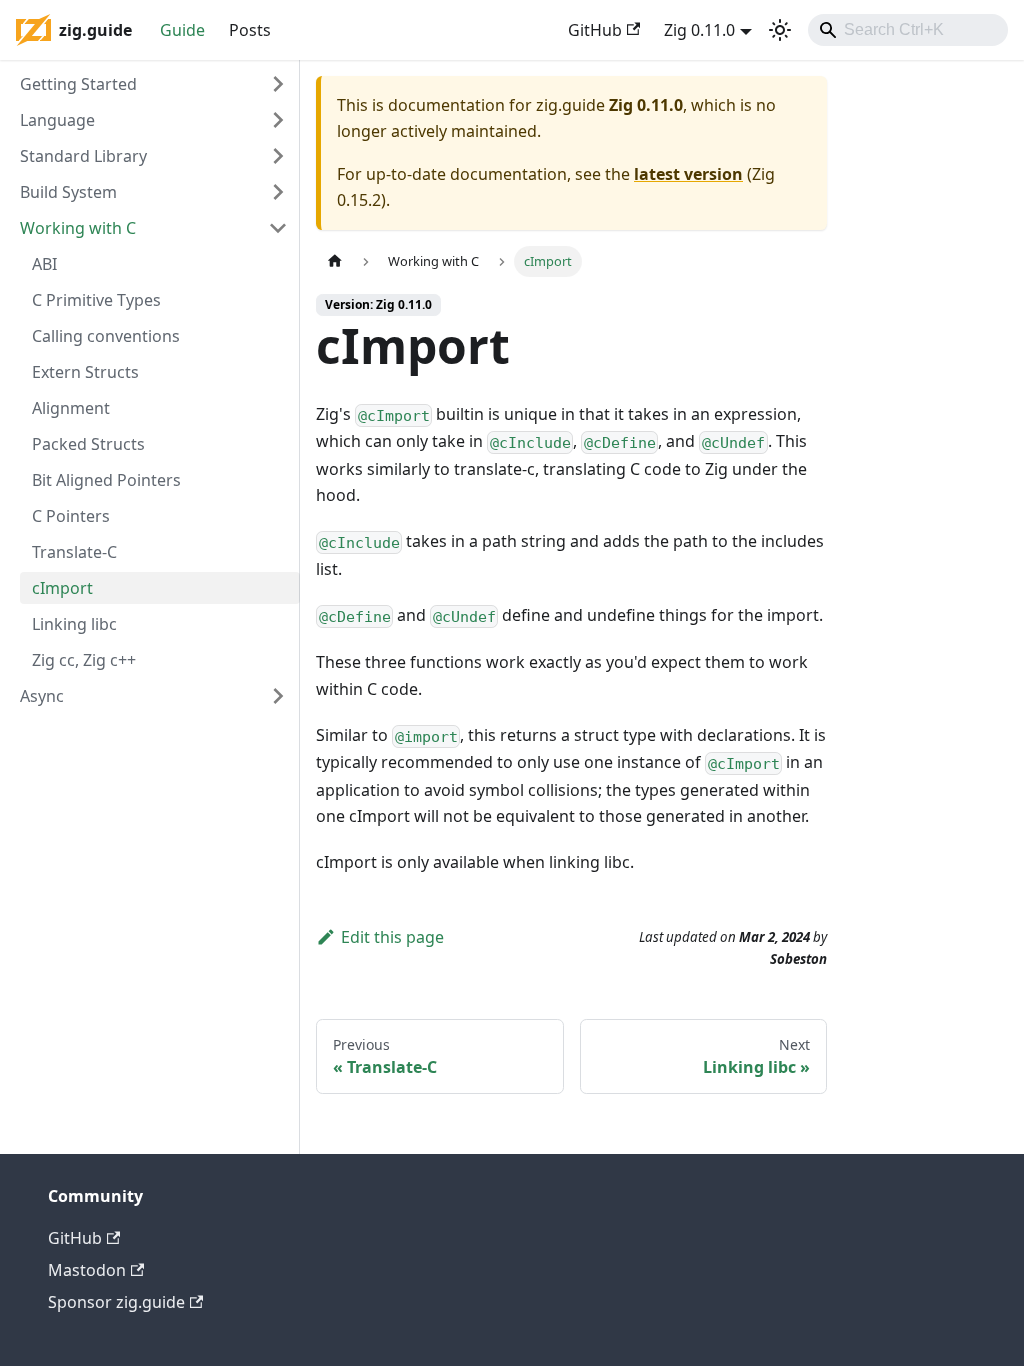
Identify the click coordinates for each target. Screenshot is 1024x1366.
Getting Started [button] (78, 84)
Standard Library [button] (83, 156)
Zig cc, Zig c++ (84, 660)
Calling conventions (106, 336)
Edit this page (392, 937)
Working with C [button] (78, 228)
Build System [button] (68, 192)
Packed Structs (88, 444)
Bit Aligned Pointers (106, 480)
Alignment (71, 408)
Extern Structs (85, 372)
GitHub (595, 30)
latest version (688, 174)
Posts (250, 30)
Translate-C (74, 552)
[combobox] (908, 30)
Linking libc (74, 624)
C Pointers (71, 516)
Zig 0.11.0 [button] (699, 30)
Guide (182, 30)
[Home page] (335, 261)
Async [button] (42, 696)
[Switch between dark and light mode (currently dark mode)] (780, 30)
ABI (44, 264)
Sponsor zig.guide (116, 1302)
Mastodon (87, 1270)
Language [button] (57, 120)
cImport (62, 588)
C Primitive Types (96, 300)
